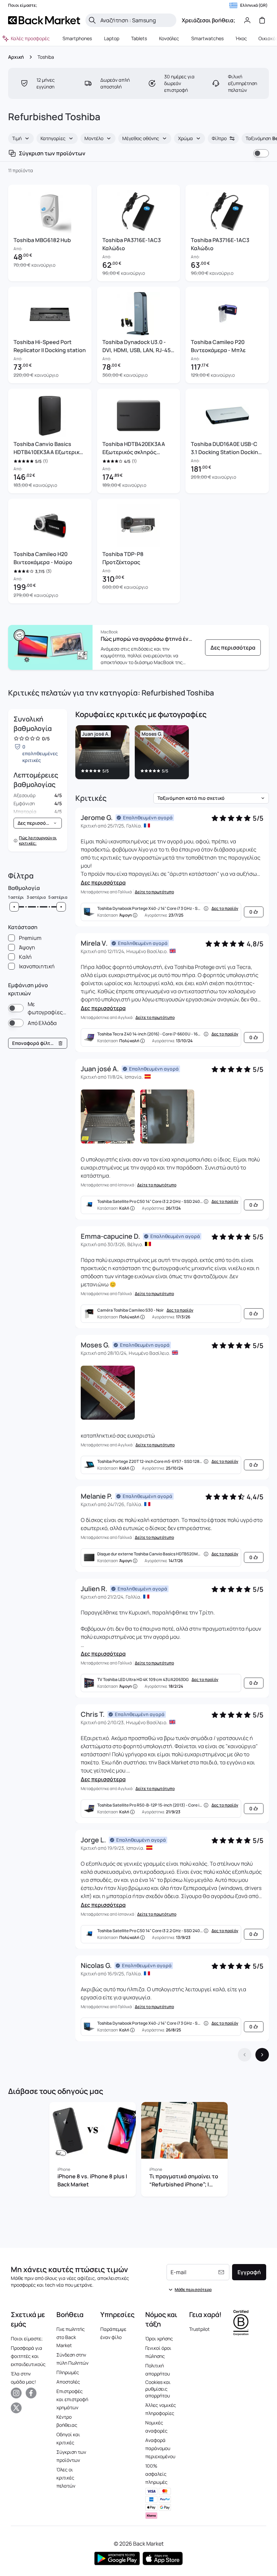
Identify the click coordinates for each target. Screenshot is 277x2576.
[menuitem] (77, 38)
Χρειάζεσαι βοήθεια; (208, 20)
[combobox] (21, 138)
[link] (233, 648)
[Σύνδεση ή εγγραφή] (247, 20)
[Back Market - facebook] (31, 2393)
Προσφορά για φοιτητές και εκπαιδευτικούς (28, 2356)
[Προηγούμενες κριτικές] (245, 2055)
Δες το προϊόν (225, 909)
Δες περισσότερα (103, 883)
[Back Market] (44, 20)
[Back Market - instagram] (16, 2393)
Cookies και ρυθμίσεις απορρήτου (158, 2389)
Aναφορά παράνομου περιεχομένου (160, 2448)
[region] (172, 754)
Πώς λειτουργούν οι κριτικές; (38, 841)
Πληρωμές (68, 2372)
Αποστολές (68, 2382)
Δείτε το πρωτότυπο (154, 892)
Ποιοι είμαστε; (27, 2338)
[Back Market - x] (16, 2408)
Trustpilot (199, 2329)
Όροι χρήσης (159, 2338)
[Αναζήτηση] (92, 20)
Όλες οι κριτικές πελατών (66, 2478)
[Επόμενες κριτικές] (262, 2055)
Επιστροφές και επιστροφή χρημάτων (72, 2399)
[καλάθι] (262, 20)
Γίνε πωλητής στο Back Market (71, 2337)
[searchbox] (136, 20)
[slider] (14, 907)
